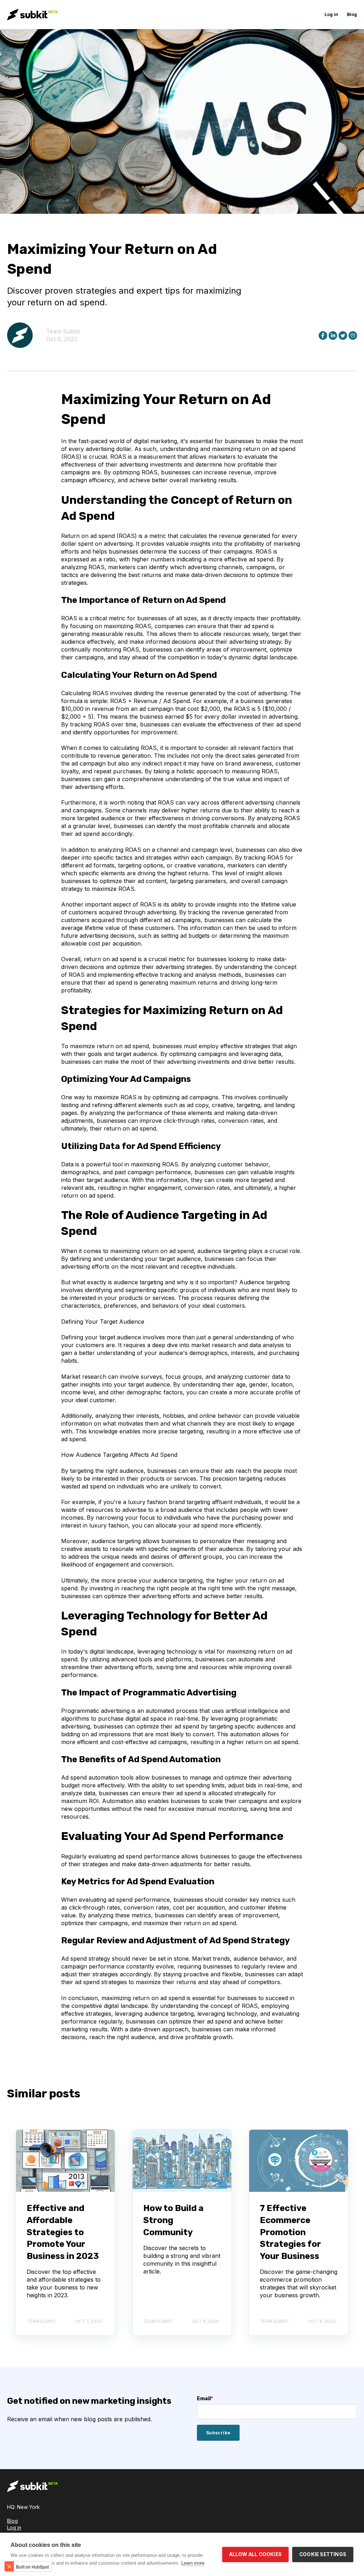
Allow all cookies (255, 2554)
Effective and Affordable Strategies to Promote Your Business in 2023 (63, 2232)
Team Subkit (63, 331)
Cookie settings (323, 2554)
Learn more (193, 2563)
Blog (12, 2521)
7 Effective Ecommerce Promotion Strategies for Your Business (290, 2232)
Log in (14, 2528)
